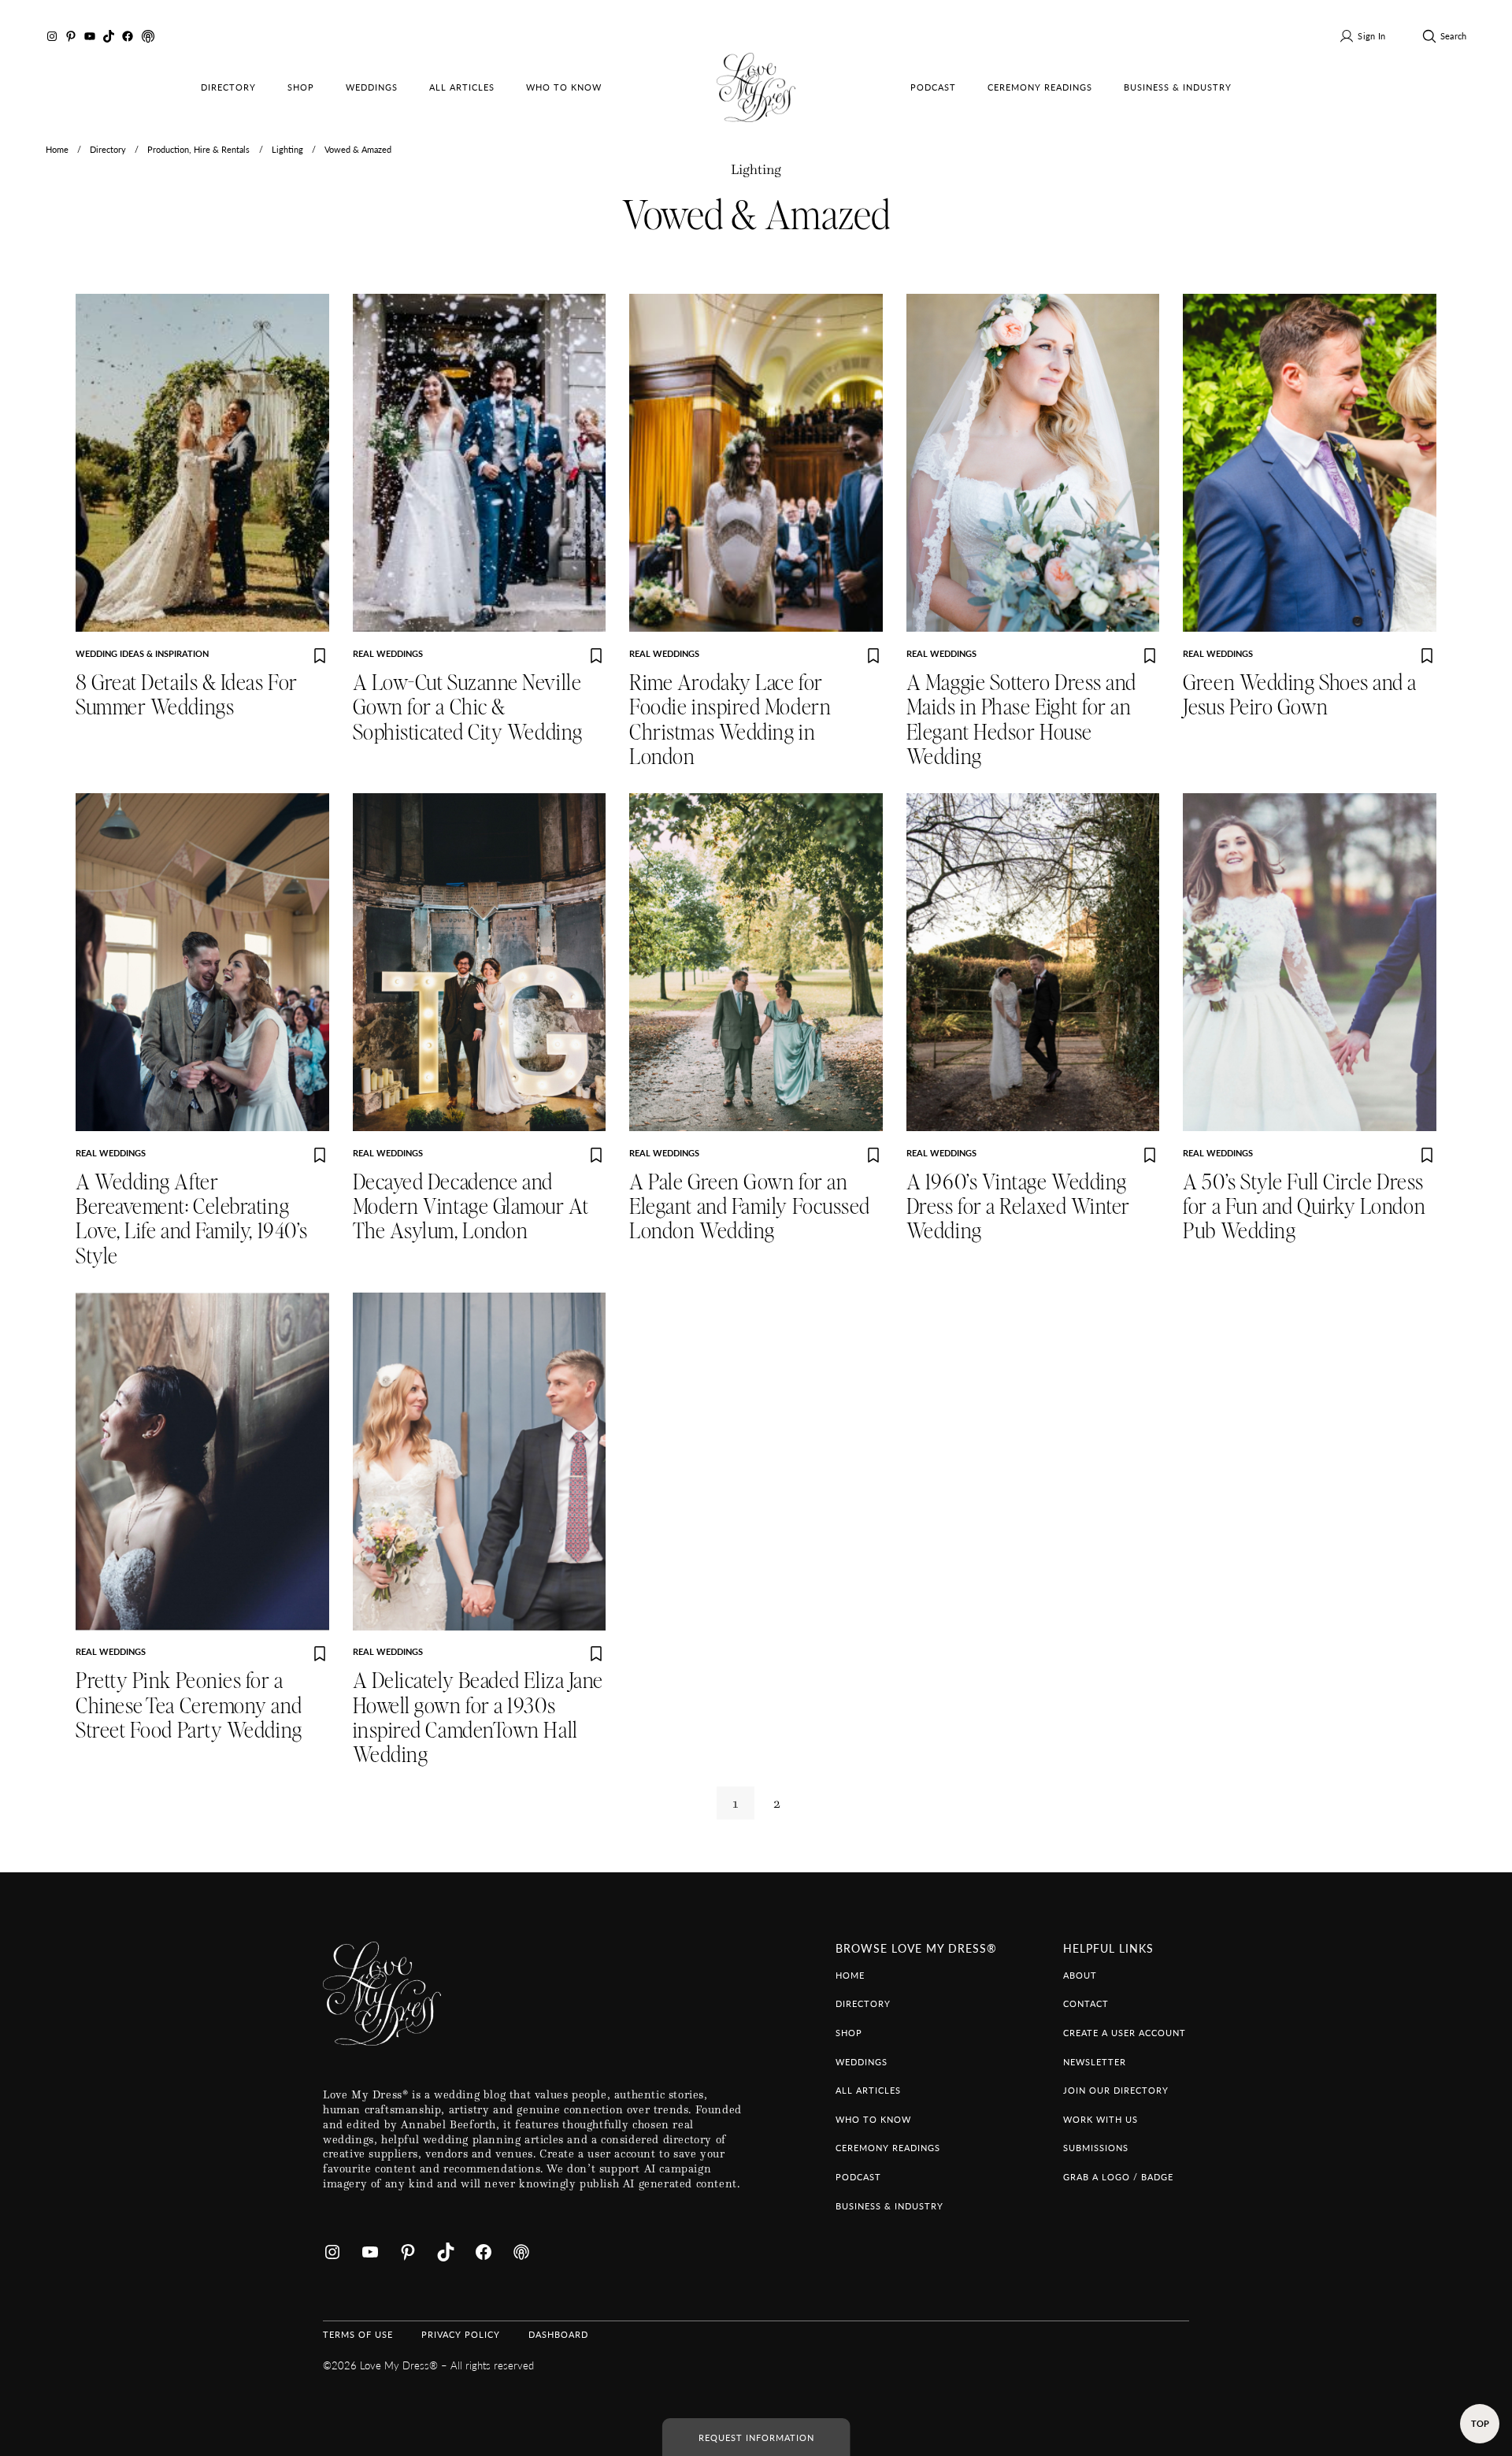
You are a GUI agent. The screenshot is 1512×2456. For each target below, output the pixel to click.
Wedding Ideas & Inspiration (142, 653)
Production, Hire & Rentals (198, 149)
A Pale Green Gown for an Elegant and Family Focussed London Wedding (750, 1208)
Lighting (287, 149)
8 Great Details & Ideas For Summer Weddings (187, 696)
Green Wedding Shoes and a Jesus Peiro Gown (1300, 696)
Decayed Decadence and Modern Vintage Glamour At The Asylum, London (471, 1208)
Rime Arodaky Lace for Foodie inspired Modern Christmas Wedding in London (730, 720)
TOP (1480, 2423)
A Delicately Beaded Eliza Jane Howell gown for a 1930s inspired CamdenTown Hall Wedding (478, 1718)
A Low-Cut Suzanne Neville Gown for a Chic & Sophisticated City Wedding (468, 708)
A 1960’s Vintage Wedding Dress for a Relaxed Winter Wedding (1018, 1208)
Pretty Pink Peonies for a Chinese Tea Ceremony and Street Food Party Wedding (189, 1706)
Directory (108, 149)
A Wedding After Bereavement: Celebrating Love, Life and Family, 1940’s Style (192, 1220)
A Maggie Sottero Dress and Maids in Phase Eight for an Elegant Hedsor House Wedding (1021, 720)
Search (1453, 35)
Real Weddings (388, 653)
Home (57, 149)
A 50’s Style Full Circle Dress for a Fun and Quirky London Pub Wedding (1304, 1208)
